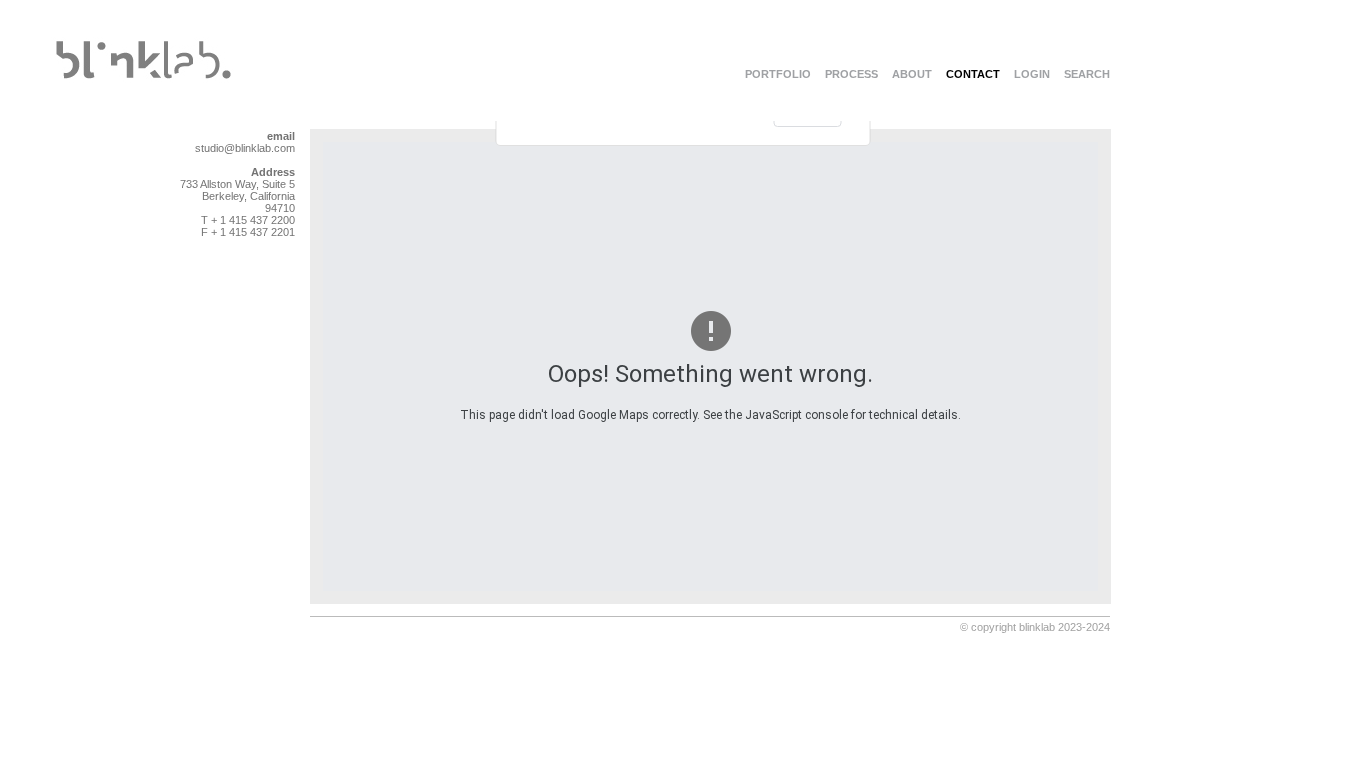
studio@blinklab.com (245, 148)
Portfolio (778, 74)
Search (1087, 74)
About (912, 74)
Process (851, 74)
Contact (973, 74)
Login (1032, 74)
